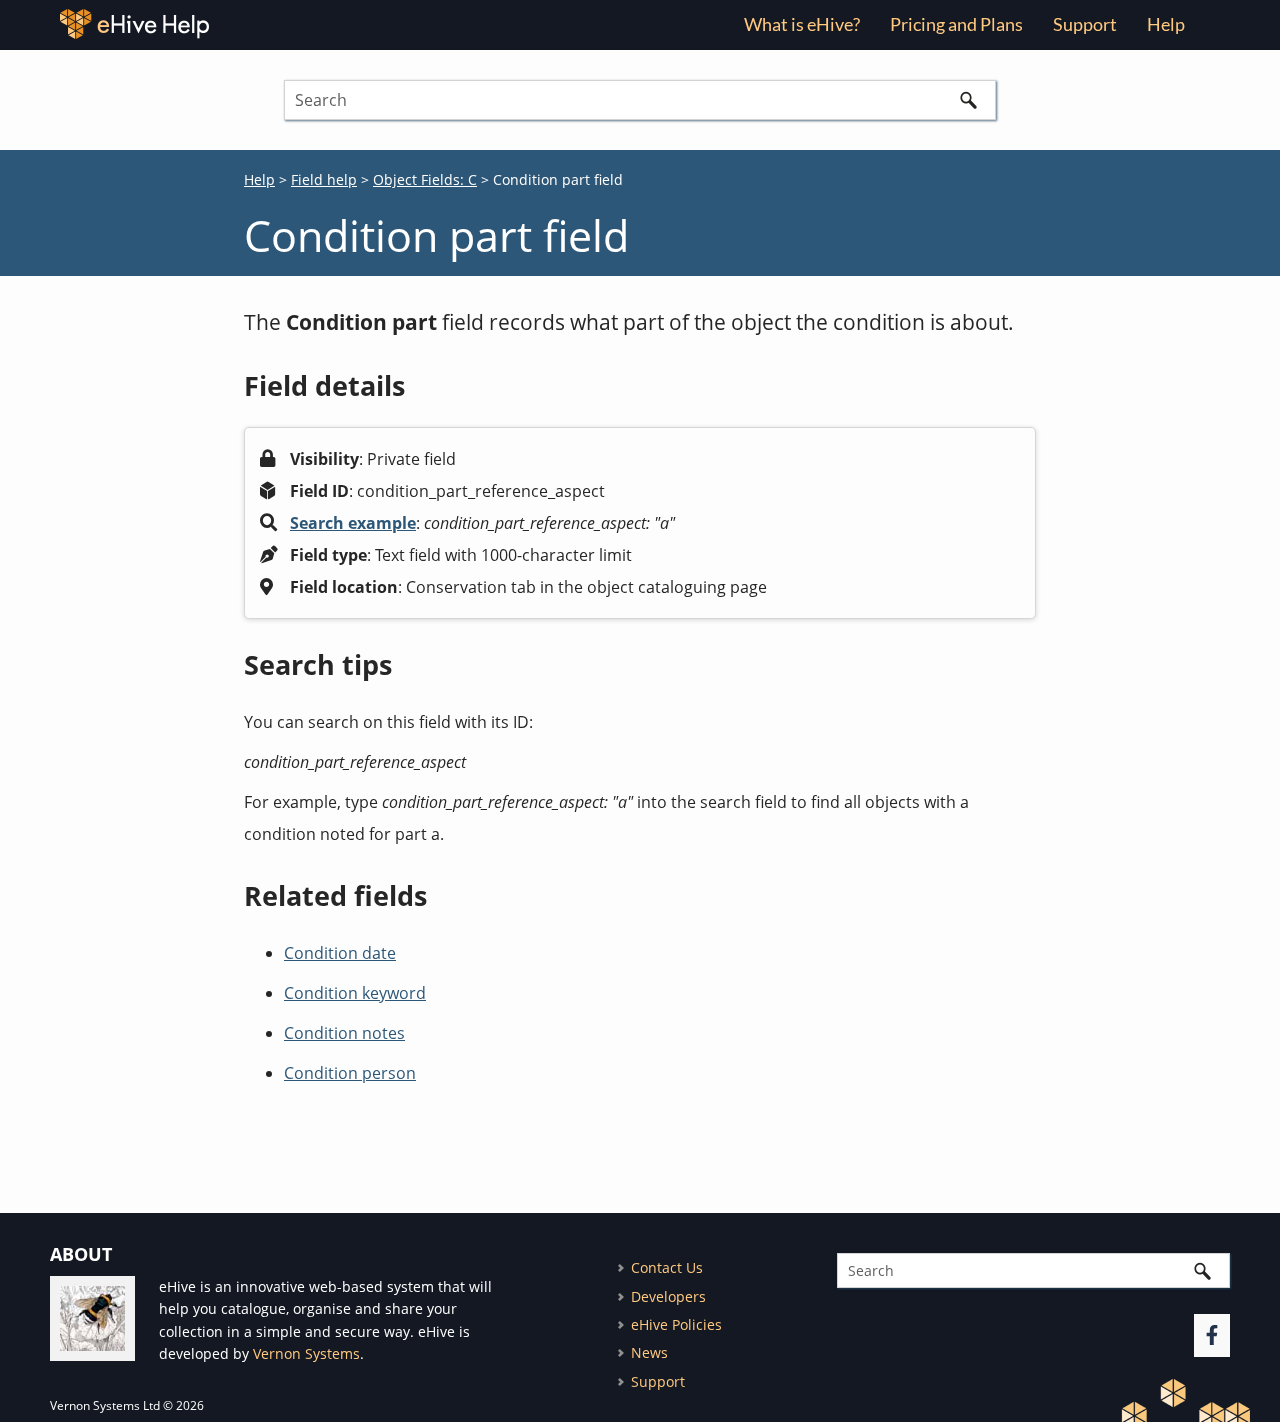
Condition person (350, 1073)
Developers (668, 1296)
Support (1085, 24)
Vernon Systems (306, 1353)
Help (259, 179)
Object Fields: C (425, 179)
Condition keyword (355, 993)
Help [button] (1166, 24)
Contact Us (667, 1267)
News (649, 1352)
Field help (324, 179)
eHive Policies (676, 1324)
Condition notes (344, 1033)
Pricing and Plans (956, 24)
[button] (968, 100)
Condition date (340, 953)
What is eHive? (802, 24)
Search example (353, 523)
